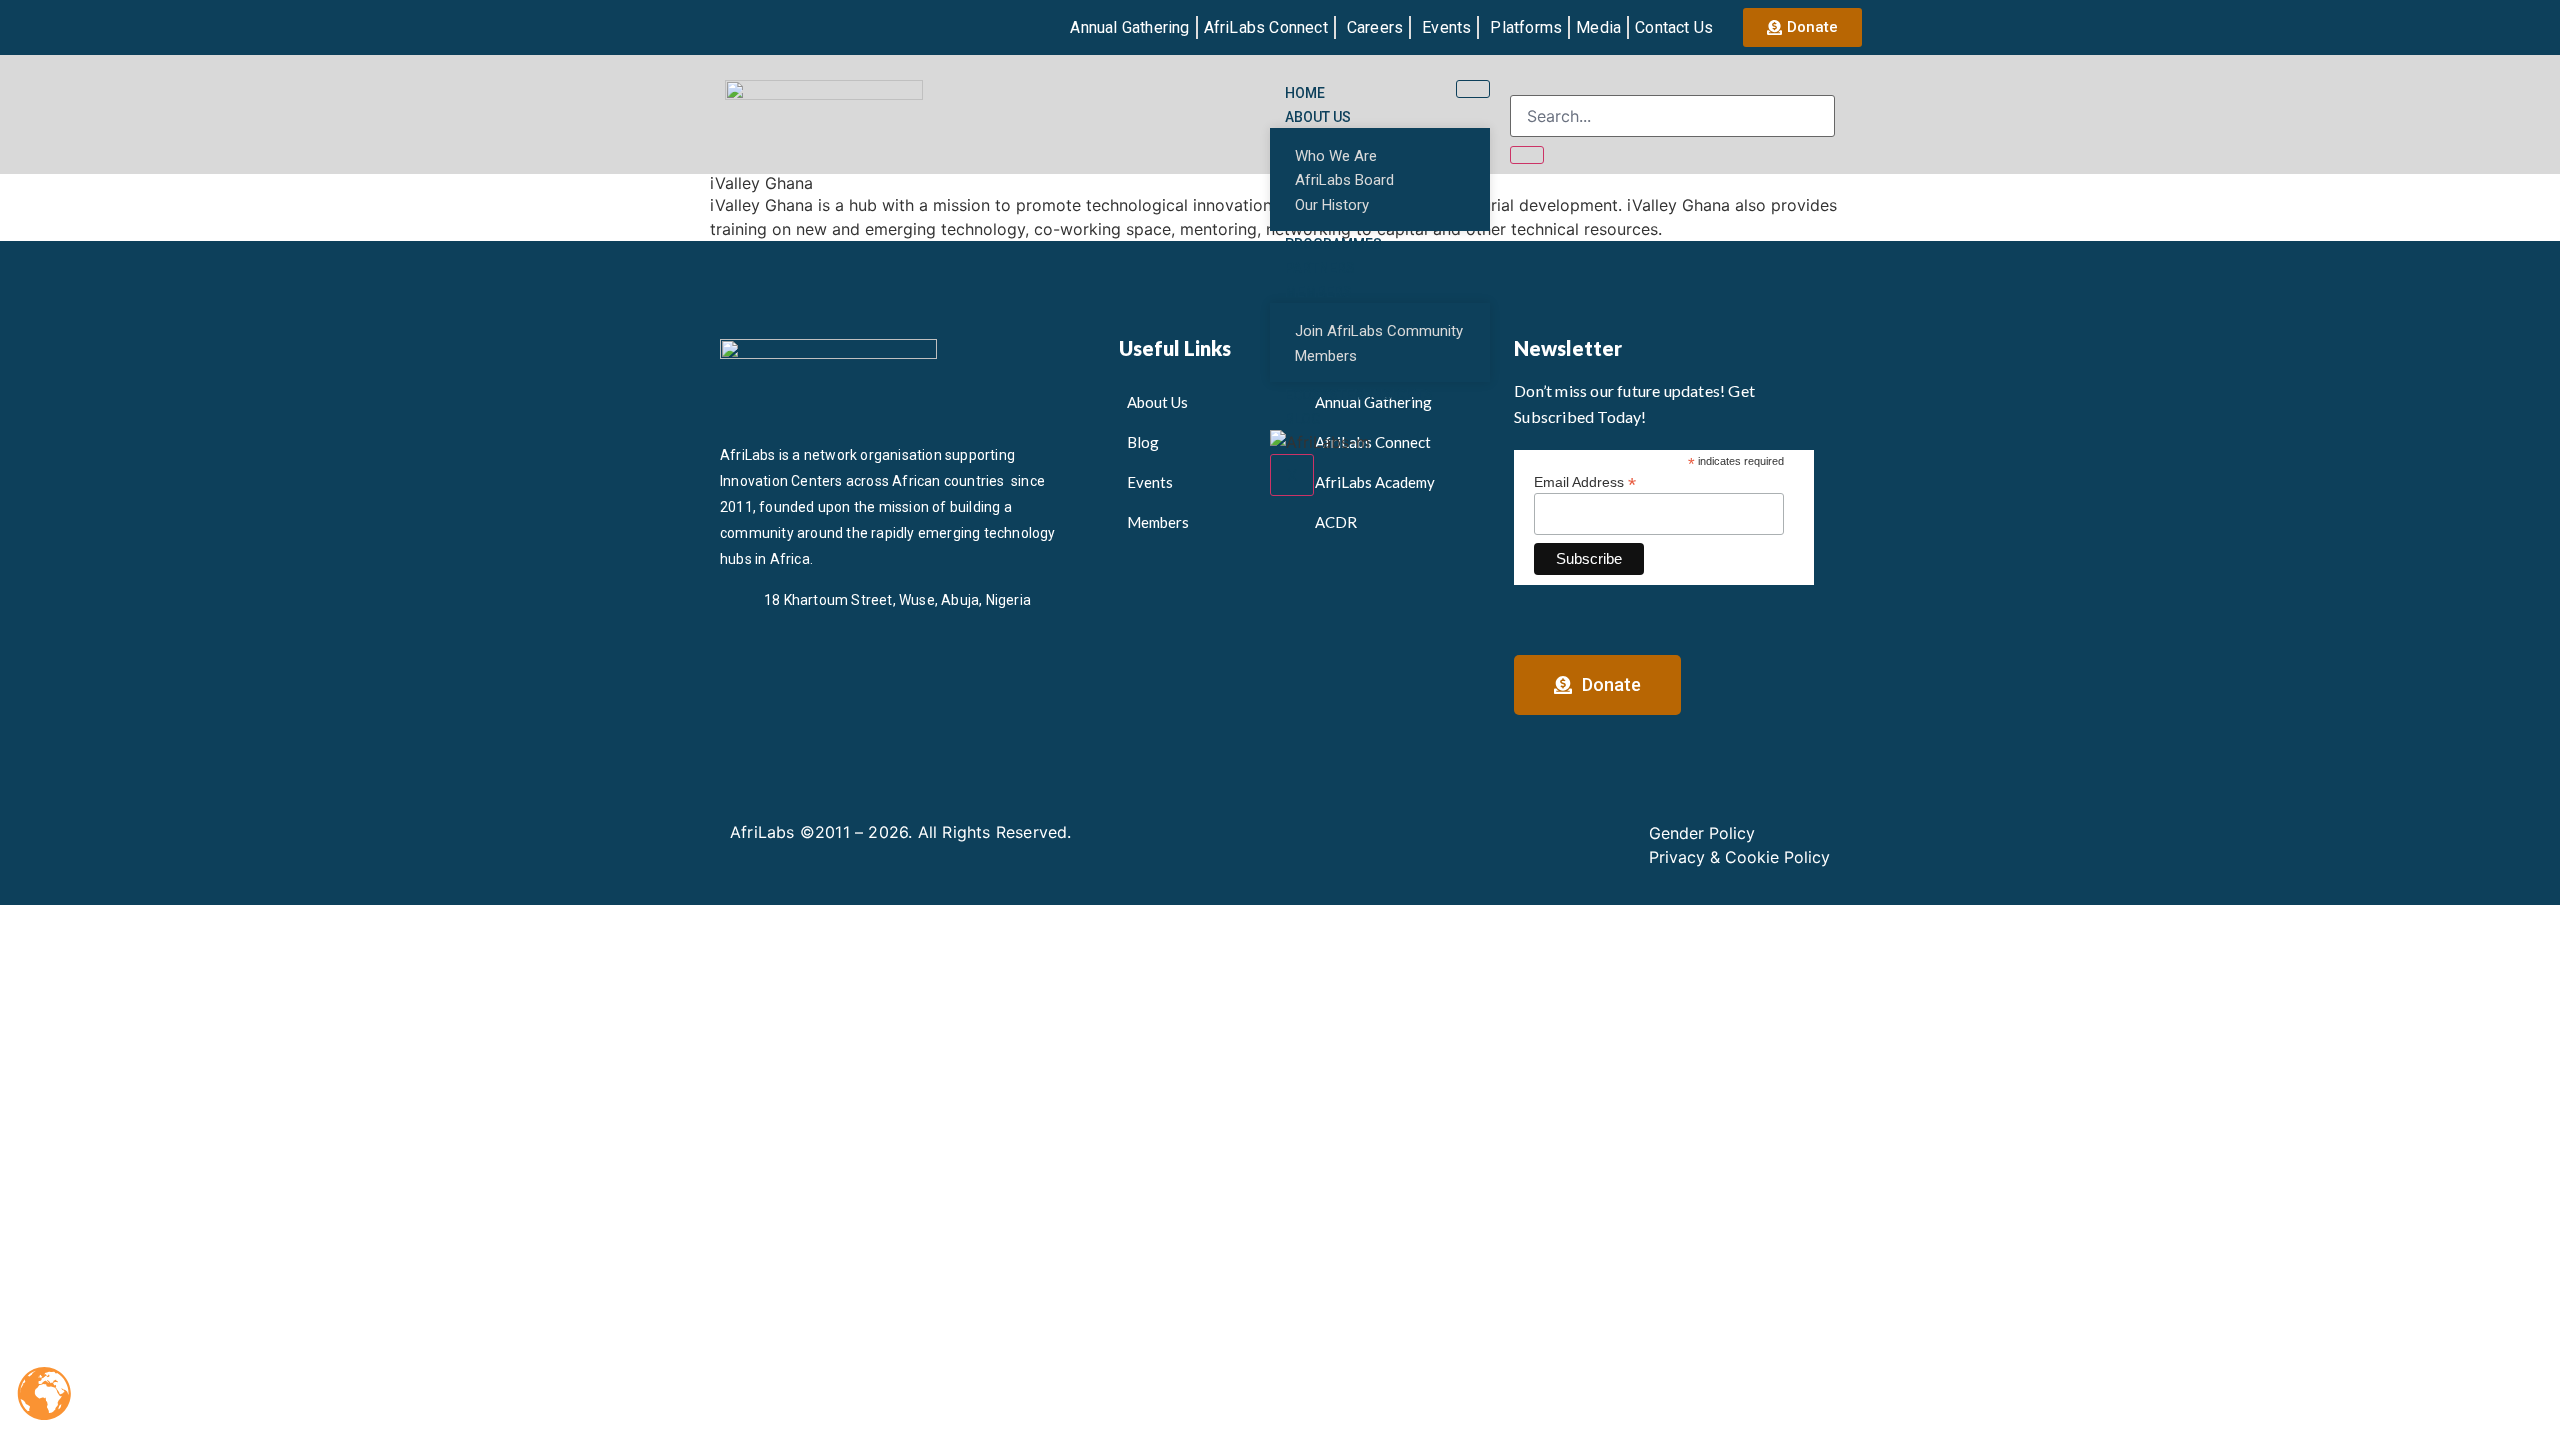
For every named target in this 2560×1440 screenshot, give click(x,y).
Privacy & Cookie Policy (1739, 857)
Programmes (1333, 244)
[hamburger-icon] (1473, 89)
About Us (1318, 117)
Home (1305, 93)
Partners (1320, 268)
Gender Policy (1702, 833)
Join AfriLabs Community (1379, 331)
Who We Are (1336, 156)
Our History (1332, 205)
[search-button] (1527, 155)
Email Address (1585, 481)
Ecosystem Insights (1359, 395)
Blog (1303, 419)
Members (1318, 292)
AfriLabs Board (1344, 180)
